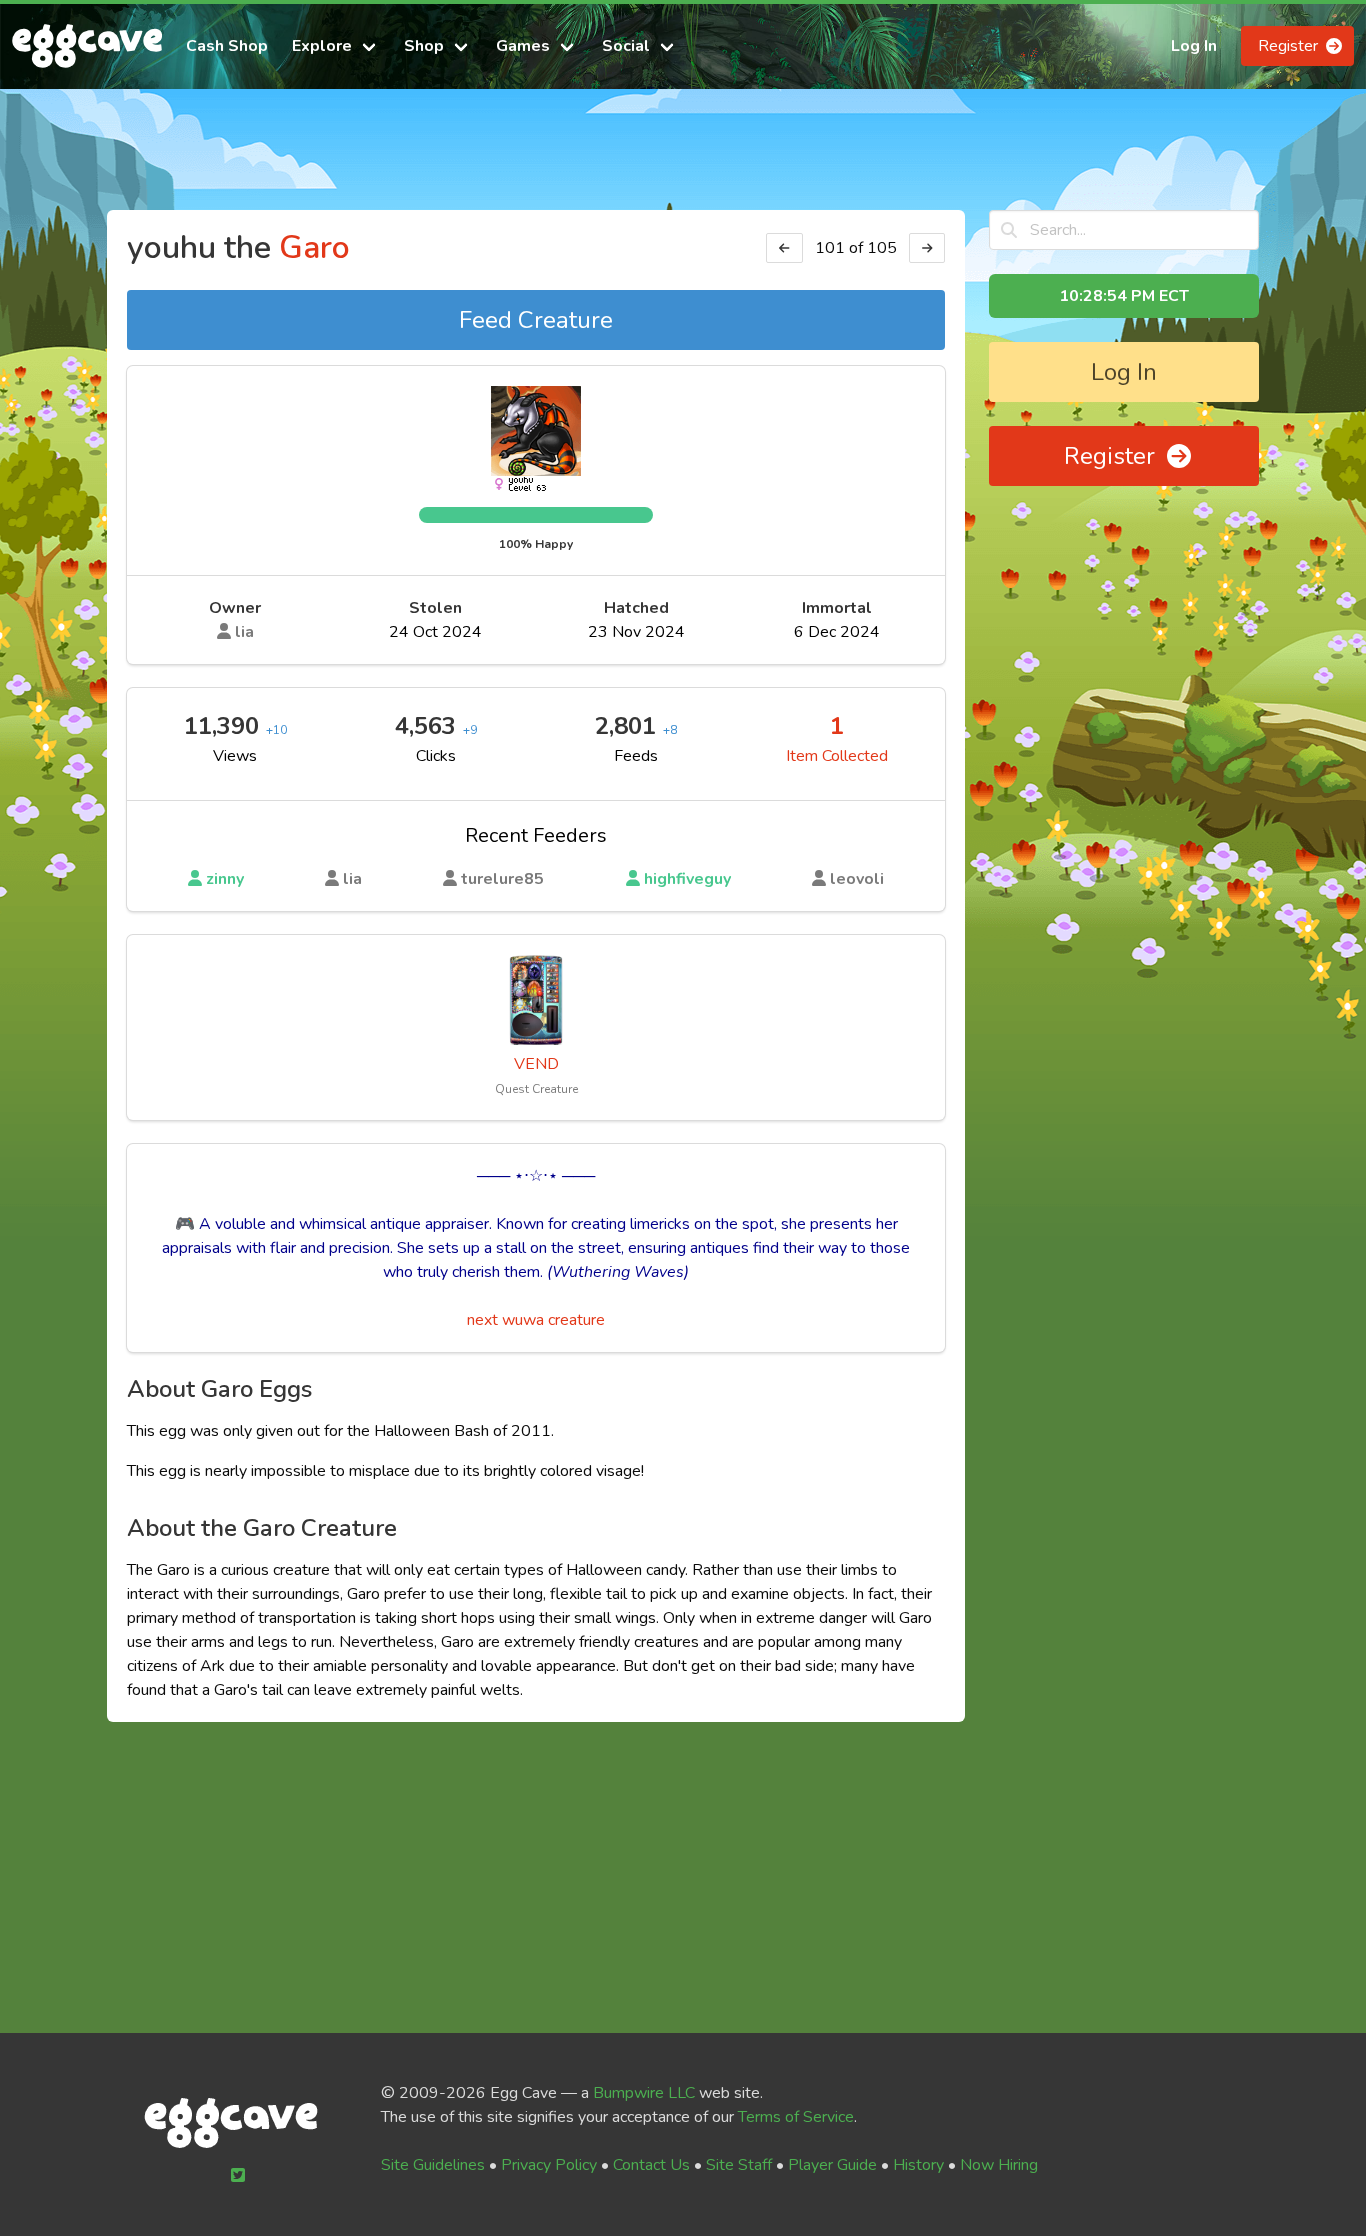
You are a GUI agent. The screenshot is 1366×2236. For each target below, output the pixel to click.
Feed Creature (536, 320)
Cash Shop (227, 46)
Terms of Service (796, 2117)
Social (626, 46)
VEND (536, 1064)
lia (242, 632)
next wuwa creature (536, 1320)
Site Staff (739, 2165)
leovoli (855, 879)
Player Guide (832, 2165)
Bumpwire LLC (644, 2093)
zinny (223, 879)
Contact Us (651, 2165)
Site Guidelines (433, 2165)
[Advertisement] (683, 158)
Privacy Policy (549, 2165)
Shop (424, 46)
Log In (1194, 46)
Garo (314, 247)
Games (523, 46)
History (918, 2165)
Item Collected (837, 756)
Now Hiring (999, 2165)
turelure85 (500, 879)
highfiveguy (685, 879)
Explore (322, 46)
